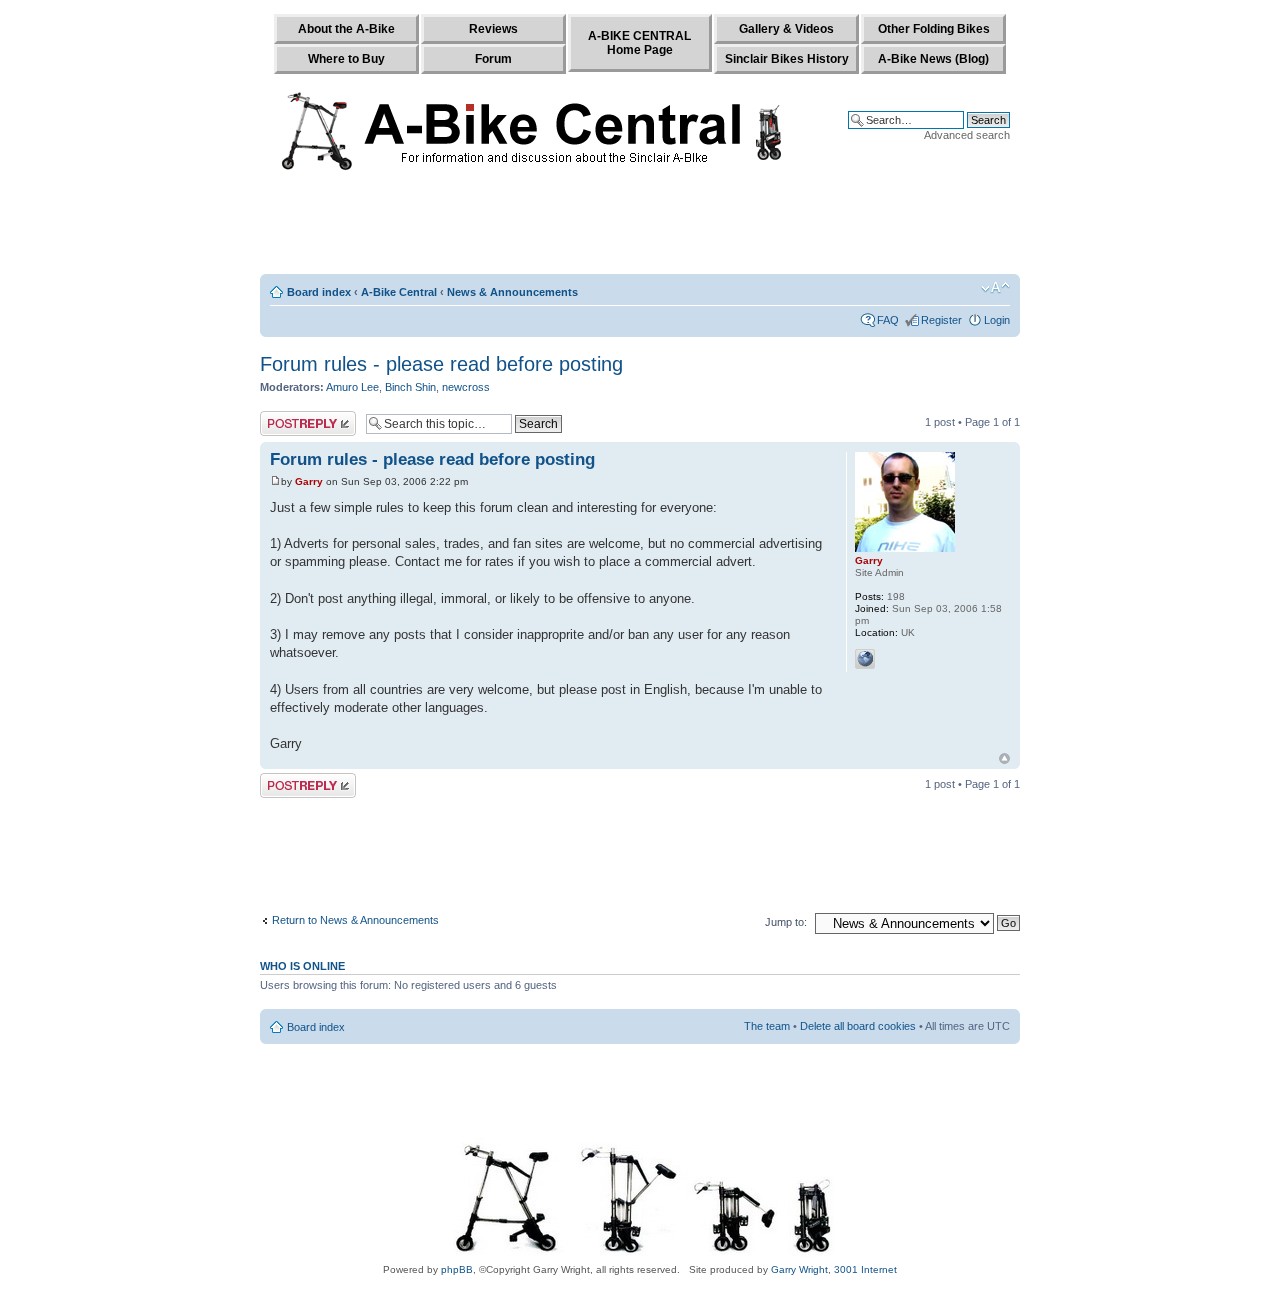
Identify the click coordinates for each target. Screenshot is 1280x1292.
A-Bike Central (399, 292)
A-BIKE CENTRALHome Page (639, 43)
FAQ (888, 320)
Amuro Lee (352, 387)
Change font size (995, 288)
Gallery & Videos (786, 29)
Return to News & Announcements (355, 920)
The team (767, 1026)
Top (1004, 758)
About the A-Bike (346, 29)
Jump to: (786, 922)
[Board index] (536, 127)
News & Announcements (512, 292)
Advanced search (967, 135)
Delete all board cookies (858, 1026)
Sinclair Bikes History (787, 59)
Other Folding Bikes (934, 29)
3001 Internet (865, 1269)
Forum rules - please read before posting (441, 364)
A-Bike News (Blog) (933, 59)
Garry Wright (799, 1269)
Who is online (302, 966)
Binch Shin (410, 387)
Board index (319, 292)
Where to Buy (346, 59)
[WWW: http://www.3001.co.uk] (865, 659)
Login (997, 320)
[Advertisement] (640, 227)
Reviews (493, 29)
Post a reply (289, 417)
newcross (466, 387)
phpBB (457, 1269)
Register (941, 320)
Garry (309, 481)
